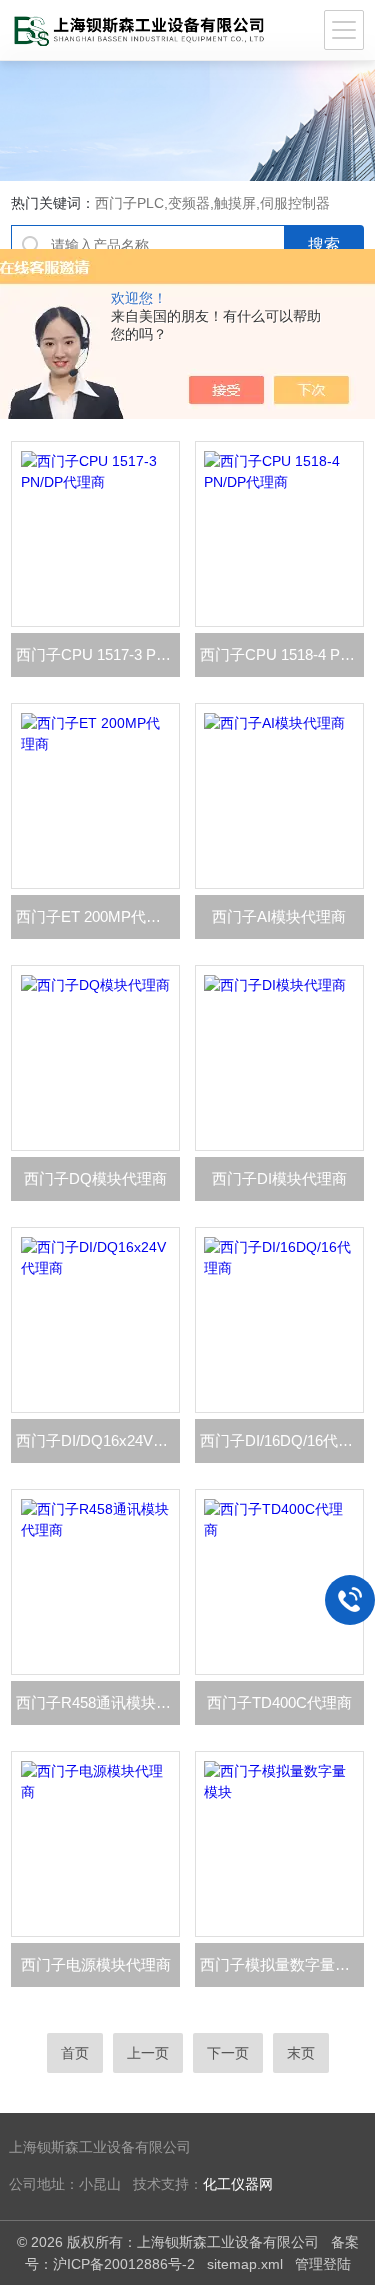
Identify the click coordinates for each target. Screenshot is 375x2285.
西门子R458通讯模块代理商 (98, 1702)
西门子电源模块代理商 (96, 1964)
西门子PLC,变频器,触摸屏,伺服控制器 (212, 203)
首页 (75, 2053)
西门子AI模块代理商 (279, 916)
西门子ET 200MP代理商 (96, 916)
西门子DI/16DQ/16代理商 (282, 1440)
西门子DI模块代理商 (279, 1178)
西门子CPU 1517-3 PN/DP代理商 (98, 654)
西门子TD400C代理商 (279, 1702)
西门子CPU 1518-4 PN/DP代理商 (282, 654)
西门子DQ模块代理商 (95, 1178)
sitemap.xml (245, 2264)
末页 (301, 2053)
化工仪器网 (238, 2184)
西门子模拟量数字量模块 (282, 1964)
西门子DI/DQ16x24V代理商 (98, 1440)
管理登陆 (323, 2264)
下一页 (228, 2053)
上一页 (148, 2053)
